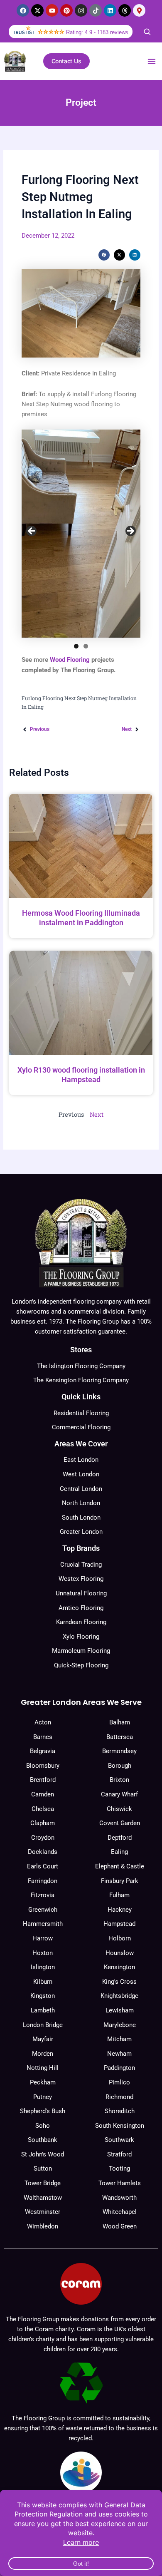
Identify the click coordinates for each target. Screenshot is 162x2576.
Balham (120, 1722)
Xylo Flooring (81, 1637)
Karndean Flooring (81, 1622)
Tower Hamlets (120, 2183)
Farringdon (43, 1881)
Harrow (43, 1938)
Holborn (120, 1938)
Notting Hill (43, 2068)
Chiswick (119, 1809)
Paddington (119, 2068)
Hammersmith (43, 1924)
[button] (152, 61)
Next (130, 532)
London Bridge (43, 2025)
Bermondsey (119, 1751)
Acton (43, 1722)
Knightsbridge (119, 1996)
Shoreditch (120, 2111)
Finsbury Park (120, 1881)
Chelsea (43, 1809)
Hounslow (120, 1953)
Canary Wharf (119, 1794)
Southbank (43, 2140)
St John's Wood (43, 2154)
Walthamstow (43, 2198)
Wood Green (120, 2226)
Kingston (43, 1996)
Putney (43, 2097)
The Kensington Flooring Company (81, 1380)
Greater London (81, 1532)
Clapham (43, 1823)
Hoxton (43, 1953)
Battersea (120, 1737)
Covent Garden (120, 1823)
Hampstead (119, 1924)
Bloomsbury (43, 1766)
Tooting (119, 2169)
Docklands (43, 1852)
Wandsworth (119, 2198)
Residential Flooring (81, 1413)
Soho (43, 2126)
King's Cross (119, 1982)
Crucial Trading (81, 1565)
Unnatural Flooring (81, 1593)
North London (81, 1503)
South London (81, 1518)
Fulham (119, 1895)
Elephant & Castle (120, 1866)
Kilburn (43, 1982)
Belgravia (43, 1751)
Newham (119, 2054)
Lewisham (120, 2010)
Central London (81, 1489)
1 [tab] (76, 646)
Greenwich (43, 1910)
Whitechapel (120, 2212)
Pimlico (119, 2082)
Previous (32, 532)
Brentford (43, 1780)
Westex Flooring (81, 1579)
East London (81, 1460)
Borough (120, 1766)
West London (81, 1474)
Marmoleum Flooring (81, 1651)
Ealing (119, 1852)
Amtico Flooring (81, 1608)
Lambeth (43, 2010)
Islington (43, 1967)
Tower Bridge (43, 2183)
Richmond (119, 2097)
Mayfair (43, 2039)
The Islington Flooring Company (81, 1366)
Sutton (43, 2169)
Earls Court (43, 1866)
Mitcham (119, 2039)
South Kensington (120, 2126)
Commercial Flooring (81, 1427)
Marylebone (120, 2025)
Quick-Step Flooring (81, 1665)
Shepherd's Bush (43, 2111)
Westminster (43, 2212)
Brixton (119, 1780)
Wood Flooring (70, 660)
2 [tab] (86, 646)
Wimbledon (43, 2226)
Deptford (120, 1838)
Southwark (119, 2140)
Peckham (43, 2082)
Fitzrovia (43, 1895)
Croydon (43, 1838)
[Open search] (147, 32)
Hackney (120, 1910)
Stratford (119, 2154)
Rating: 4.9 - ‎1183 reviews (97, 32)
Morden (43, 2054)
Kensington (119, 1967)
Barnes (43, 1737)
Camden (43, 1794)
